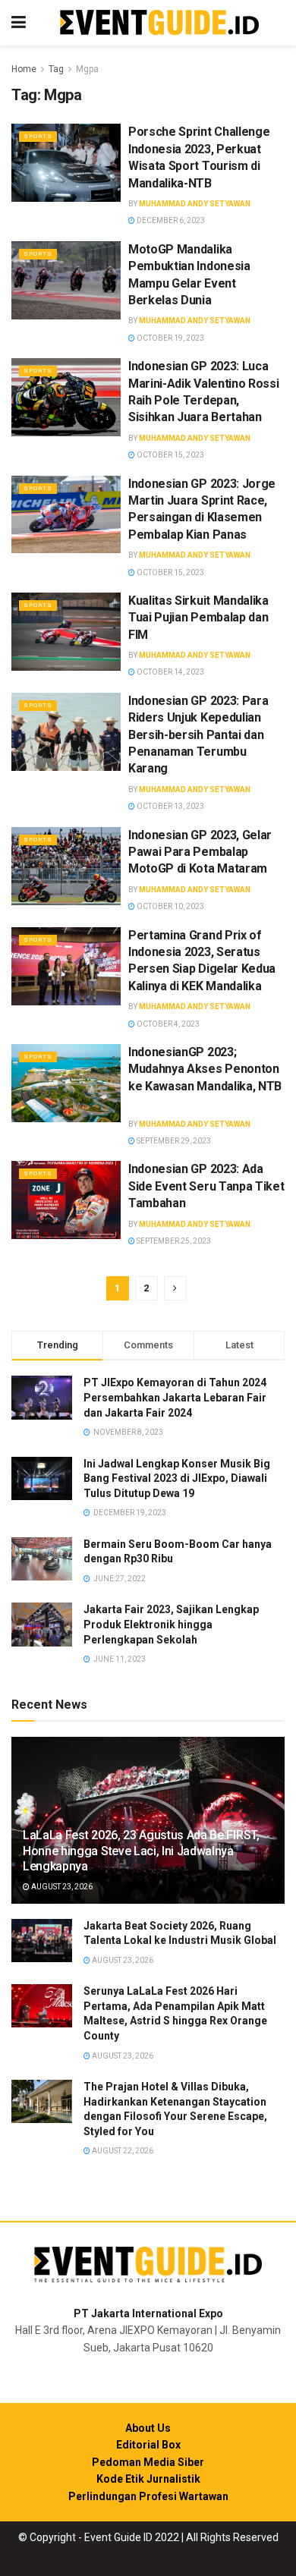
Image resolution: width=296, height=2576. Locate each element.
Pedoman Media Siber (148, 2462)
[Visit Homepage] (159, 23)
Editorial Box (148, 2445)
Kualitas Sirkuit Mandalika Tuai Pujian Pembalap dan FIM (198, 618)
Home (24, 69)
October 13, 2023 (170, 806)
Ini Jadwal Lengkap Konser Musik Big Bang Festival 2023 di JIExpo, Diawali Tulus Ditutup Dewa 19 (177, 1478)
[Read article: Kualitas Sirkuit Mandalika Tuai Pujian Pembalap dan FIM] (66, 632)
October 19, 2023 (170, 338)
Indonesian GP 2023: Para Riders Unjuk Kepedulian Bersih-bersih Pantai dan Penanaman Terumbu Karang (198, 735)
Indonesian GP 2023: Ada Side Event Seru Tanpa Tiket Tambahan (206, 1186)
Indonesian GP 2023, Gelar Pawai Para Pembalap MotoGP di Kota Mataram (200, 852)
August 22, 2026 (122, 2151)
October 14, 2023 (170, 672)
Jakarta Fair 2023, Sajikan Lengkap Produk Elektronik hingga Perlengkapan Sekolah (171, 1624)
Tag (56, 69)
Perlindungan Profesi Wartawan (148, 2496)
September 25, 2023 (173, 1241)
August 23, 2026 (61, 1887)
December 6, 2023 (170, 220)
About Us (148, 2428)
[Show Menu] (19, 23)
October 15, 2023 (170, 455)
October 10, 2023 (170, 906)
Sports (38, 136)
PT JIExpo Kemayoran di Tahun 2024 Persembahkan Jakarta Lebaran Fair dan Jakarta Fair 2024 (175, 1397)
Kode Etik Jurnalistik (148, 2479)
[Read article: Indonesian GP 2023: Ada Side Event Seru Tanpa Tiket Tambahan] (66, 1200)
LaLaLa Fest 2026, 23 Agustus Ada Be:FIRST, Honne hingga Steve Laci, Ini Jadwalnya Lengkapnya (141, 1851)
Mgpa (87, 69)
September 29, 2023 (173, 1141)
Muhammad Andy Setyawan (195, 204)
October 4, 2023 (167, 1024)
